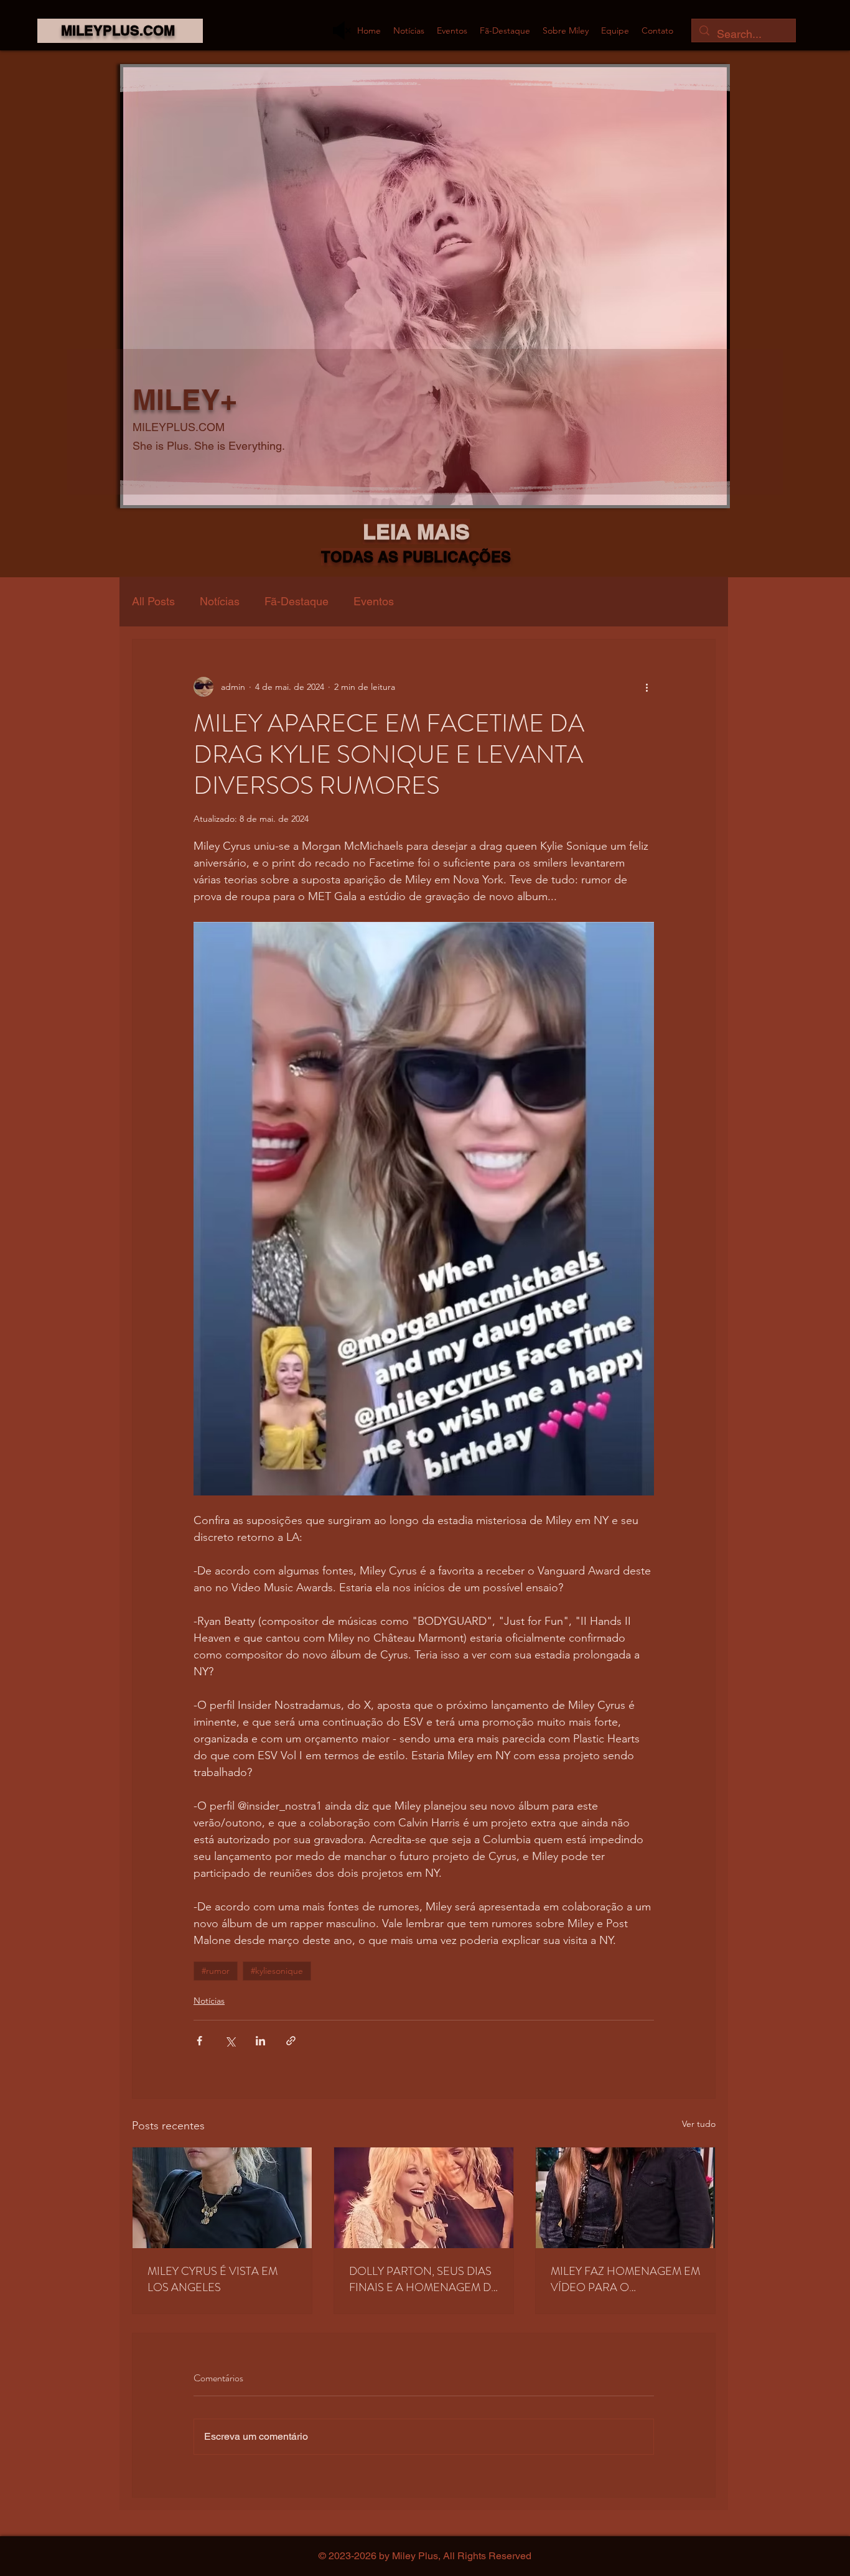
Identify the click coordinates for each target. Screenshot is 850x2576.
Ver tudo (699, 2124)
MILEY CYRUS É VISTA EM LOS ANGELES (213, 2279)
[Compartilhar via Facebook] (199, 2041)
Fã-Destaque (297, 601)
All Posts (153, 601)
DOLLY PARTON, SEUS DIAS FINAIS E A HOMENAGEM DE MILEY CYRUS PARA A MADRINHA (423, 2279)
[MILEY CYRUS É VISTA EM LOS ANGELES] (222, 2198)
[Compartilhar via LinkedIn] (260, 2041)
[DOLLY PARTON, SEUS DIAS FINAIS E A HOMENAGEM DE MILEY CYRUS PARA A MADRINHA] (424, 2198)
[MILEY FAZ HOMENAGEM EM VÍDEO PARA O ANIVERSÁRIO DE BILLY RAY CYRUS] (625, 2198)
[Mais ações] (647, 687)
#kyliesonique (277, 1971)
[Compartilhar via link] (291, 2041)
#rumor (216, 1971)
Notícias (220, 601)
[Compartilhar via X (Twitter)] (230, 2041)
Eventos (374, 601)
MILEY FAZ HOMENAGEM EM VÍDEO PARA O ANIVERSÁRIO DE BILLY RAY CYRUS (625, 2279)
